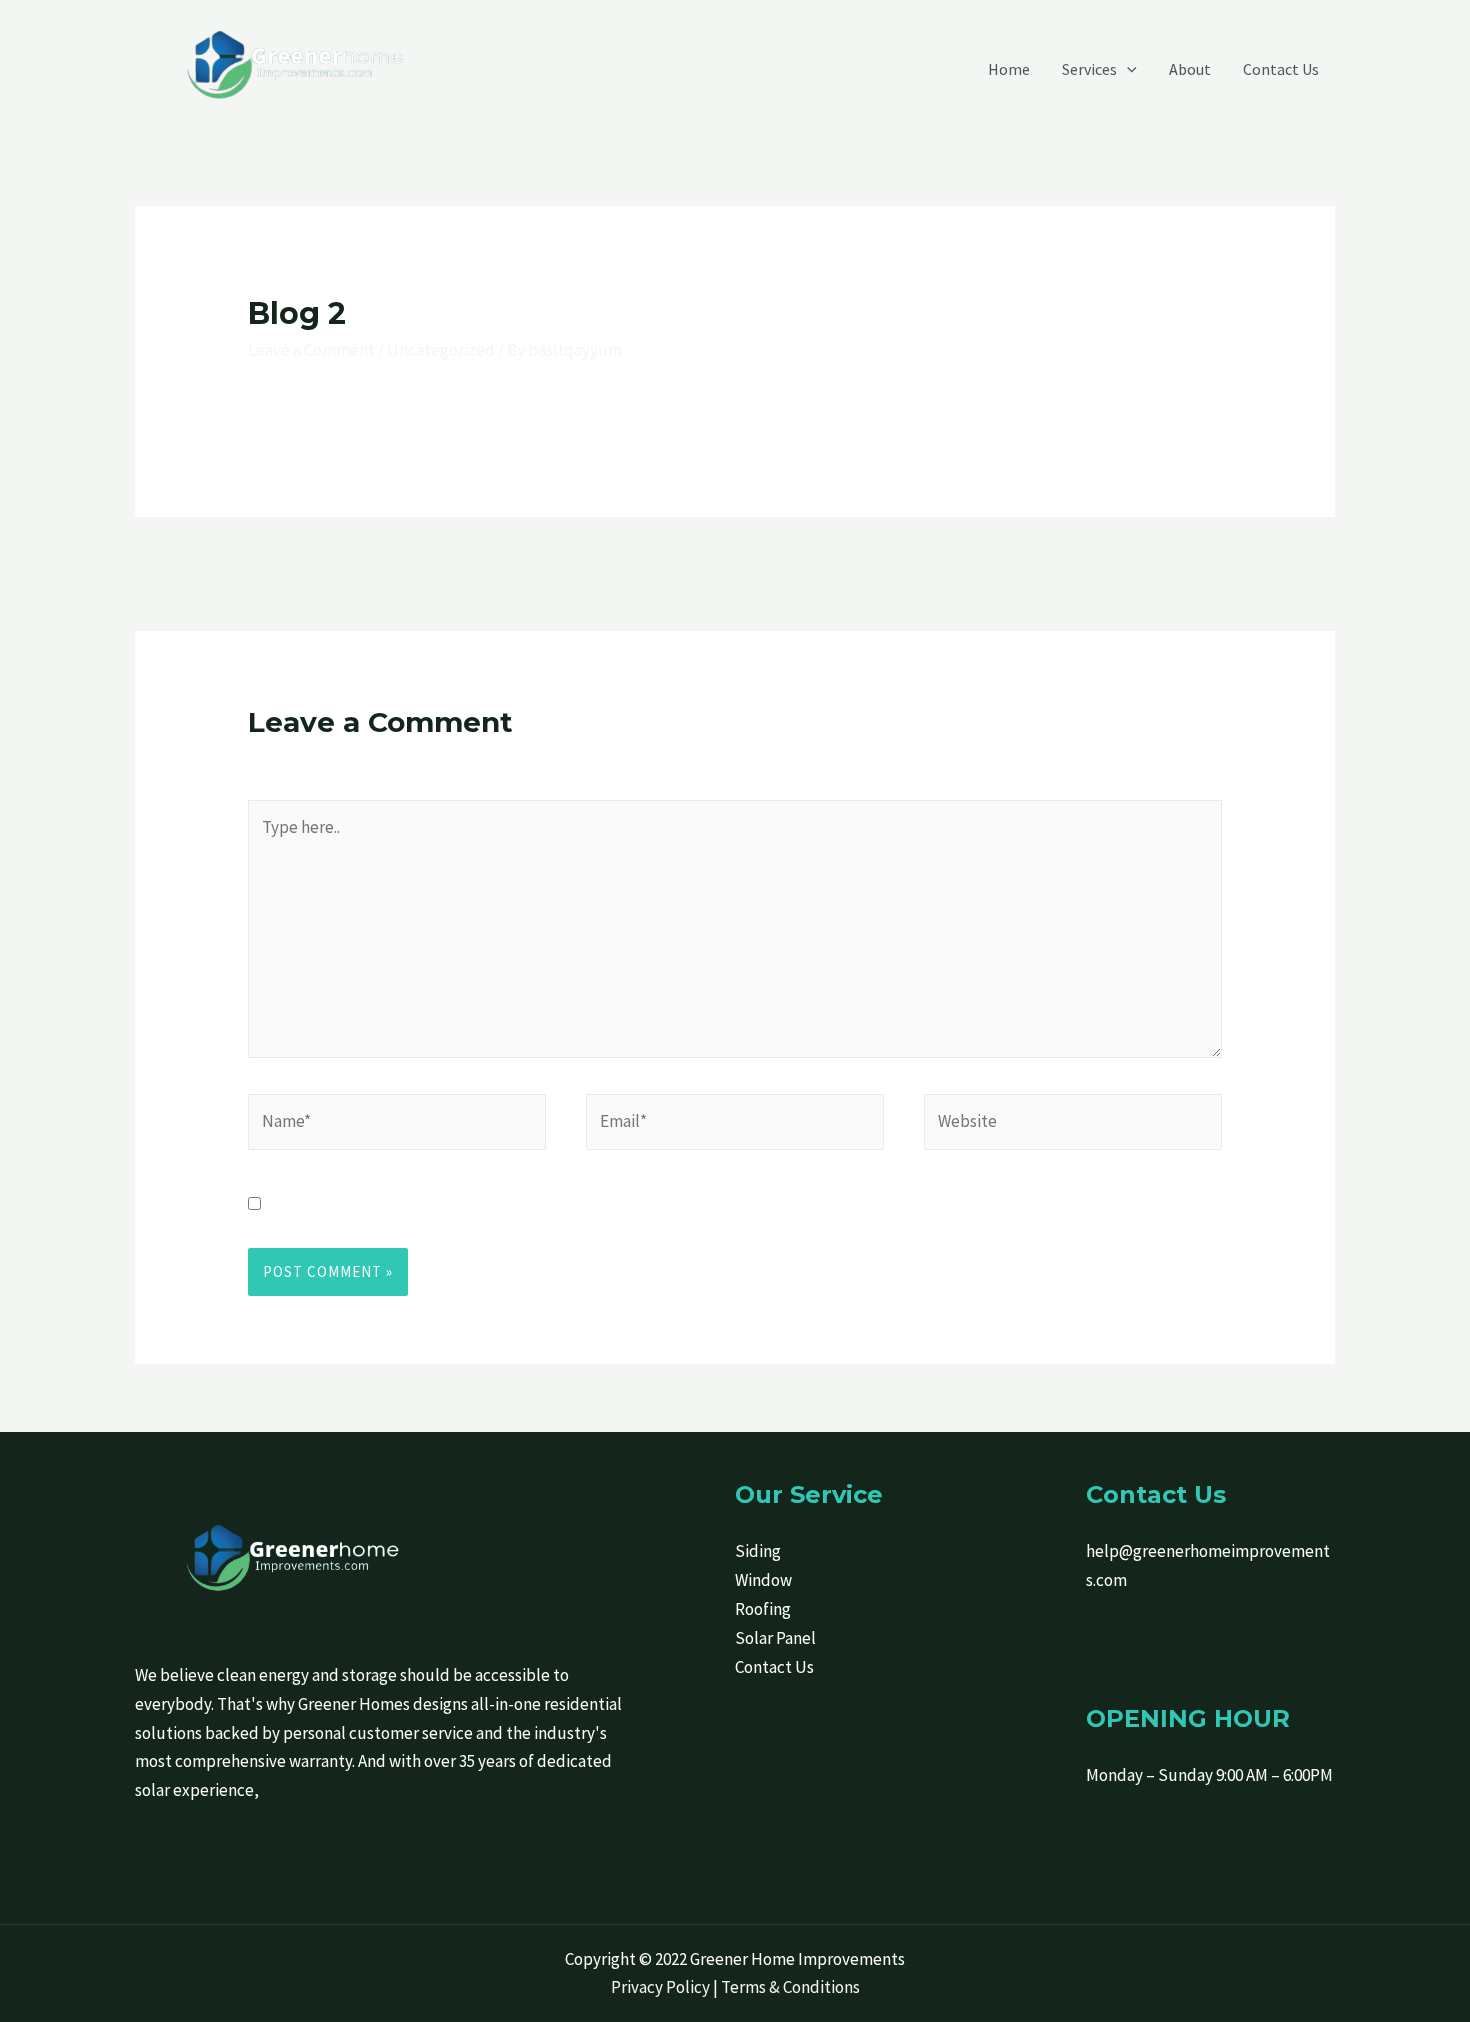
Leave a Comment (311, 350)
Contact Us (774, 1667)
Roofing (763, 1609)
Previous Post (284, 572)
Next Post (1200, 572)
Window (763, 1580)
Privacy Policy (660, 1987)
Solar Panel (775, 1638)
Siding (758, 1551)
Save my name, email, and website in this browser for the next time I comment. (556, 1204)
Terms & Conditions (790, 1987)
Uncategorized (441, 350)
